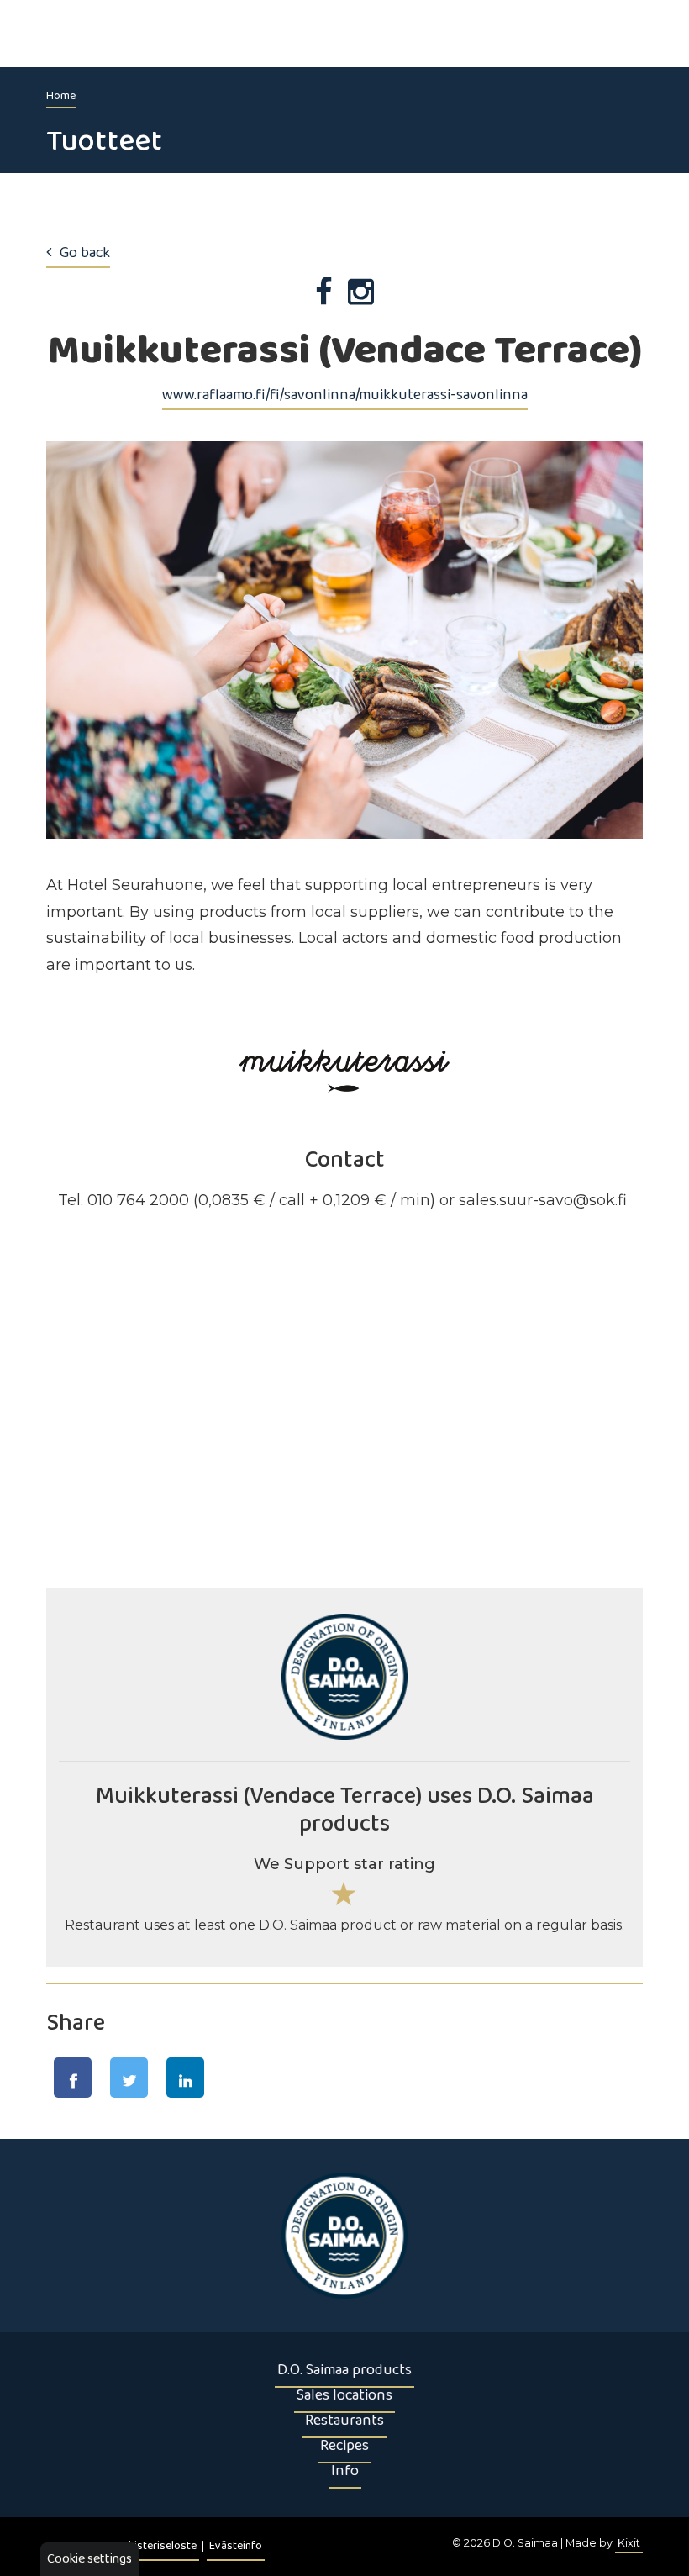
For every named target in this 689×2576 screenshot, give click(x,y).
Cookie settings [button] (89, 2559)
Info (345, 2471)
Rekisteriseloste (156, 2546)
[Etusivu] (344, 2236)
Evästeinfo (236, 2546)
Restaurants (344, 2421)
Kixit (629, 2543)
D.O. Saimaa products (344, 2370)
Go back (85, 253)
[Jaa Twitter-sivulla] (129, 2078)
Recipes (344, 2446)
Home (61, 96)
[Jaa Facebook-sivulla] (73, 2078)
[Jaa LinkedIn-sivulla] (185, 2078)
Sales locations (344, 2395)
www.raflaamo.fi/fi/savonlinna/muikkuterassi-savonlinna (345, 395)
